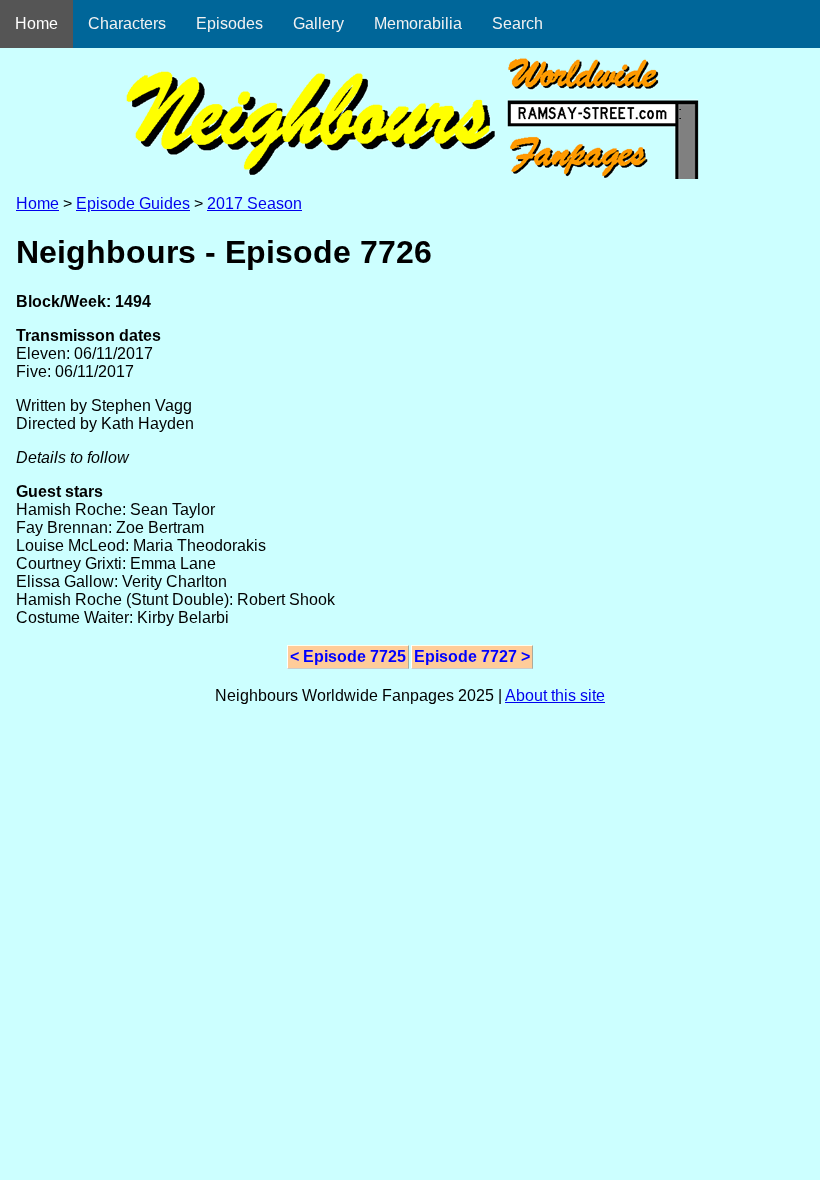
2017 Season (254, 203)
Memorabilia (418, 23)
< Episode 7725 (348, 656)
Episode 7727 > (472, 656)
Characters (127, 23)
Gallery (318, 23)
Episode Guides (133, 203)
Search (517, 23)
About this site (555, 695)
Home (36, 23)
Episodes (229, 23)
